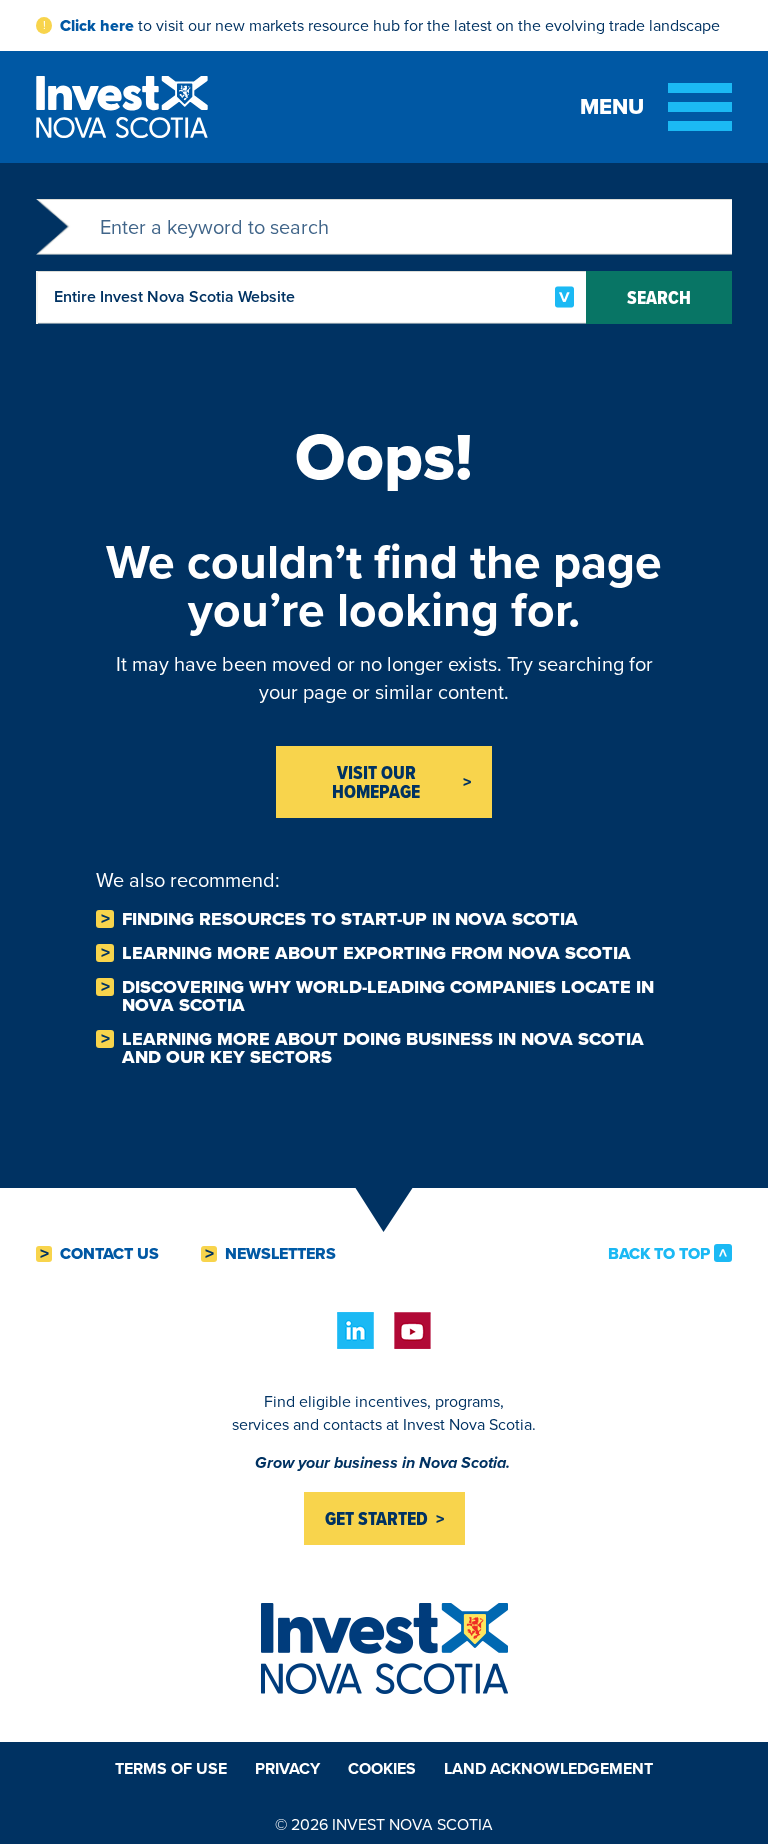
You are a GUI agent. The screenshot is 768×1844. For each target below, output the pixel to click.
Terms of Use (171, 1768)
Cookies (382, 1768)
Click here (97, 25)
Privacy (287, 1768)
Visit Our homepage (376, 782)
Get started (376, 1518)
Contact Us (109, 1254)
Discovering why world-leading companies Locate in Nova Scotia (388, 996)
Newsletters (280, 1254)
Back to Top (659, 1253)
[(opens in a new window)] (355, 1330)
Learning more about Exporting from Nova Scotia (376, 953)
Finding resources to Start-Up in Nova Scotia (350, 919)
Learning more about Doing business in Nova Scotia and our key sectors (383, 1048)
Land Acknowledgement (548, 1768)
